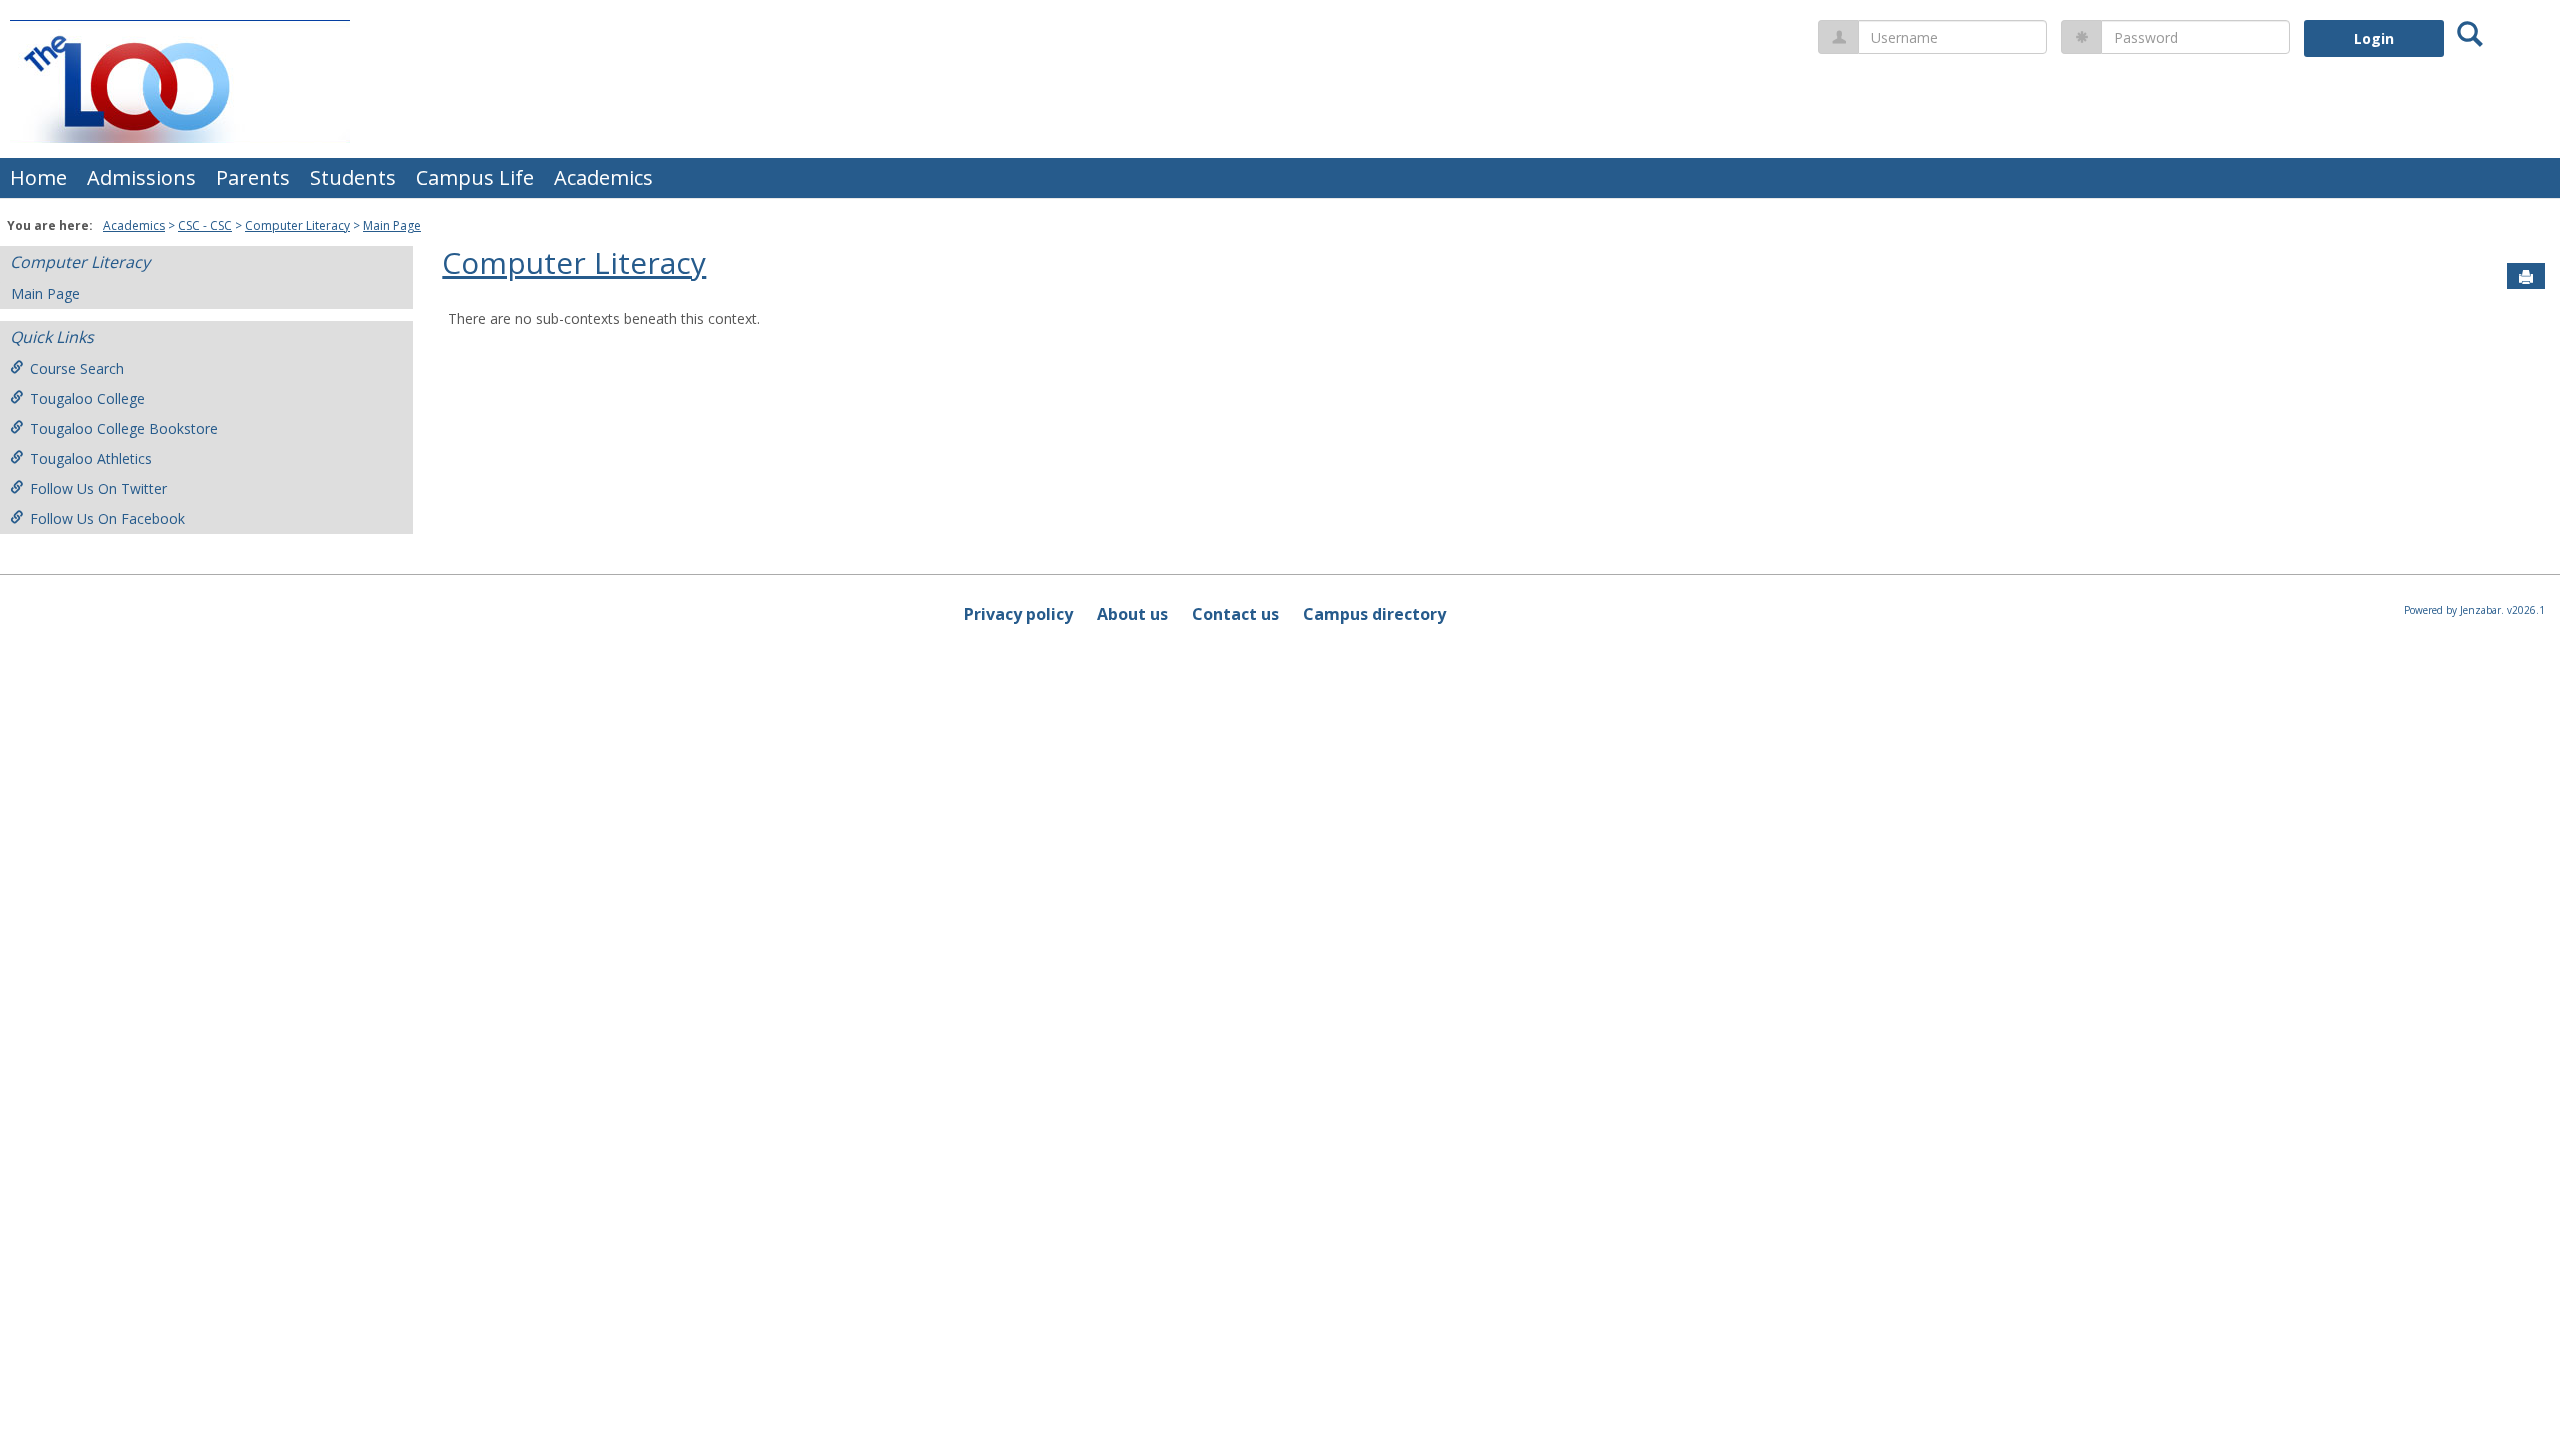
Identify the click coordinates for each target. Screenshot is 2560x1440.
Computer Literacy (297, 225)
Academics (603, 177)
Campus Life (475, 177)
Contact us (1235, 614)
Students (353, 177)
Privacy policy (1018, 614)
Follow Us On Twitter (98, 488)
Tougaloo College (87, 398)
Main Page (392, 225)
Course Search (77, 368)
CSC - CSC (205, 225)
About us (1132, 614)
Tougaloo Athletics (91, 458)
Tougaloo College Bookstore (124, 428)
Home (38, 177)
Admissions (141, 177)
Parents (253, 177)
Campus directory (1374, 614)
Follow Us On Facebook (107, 518)
